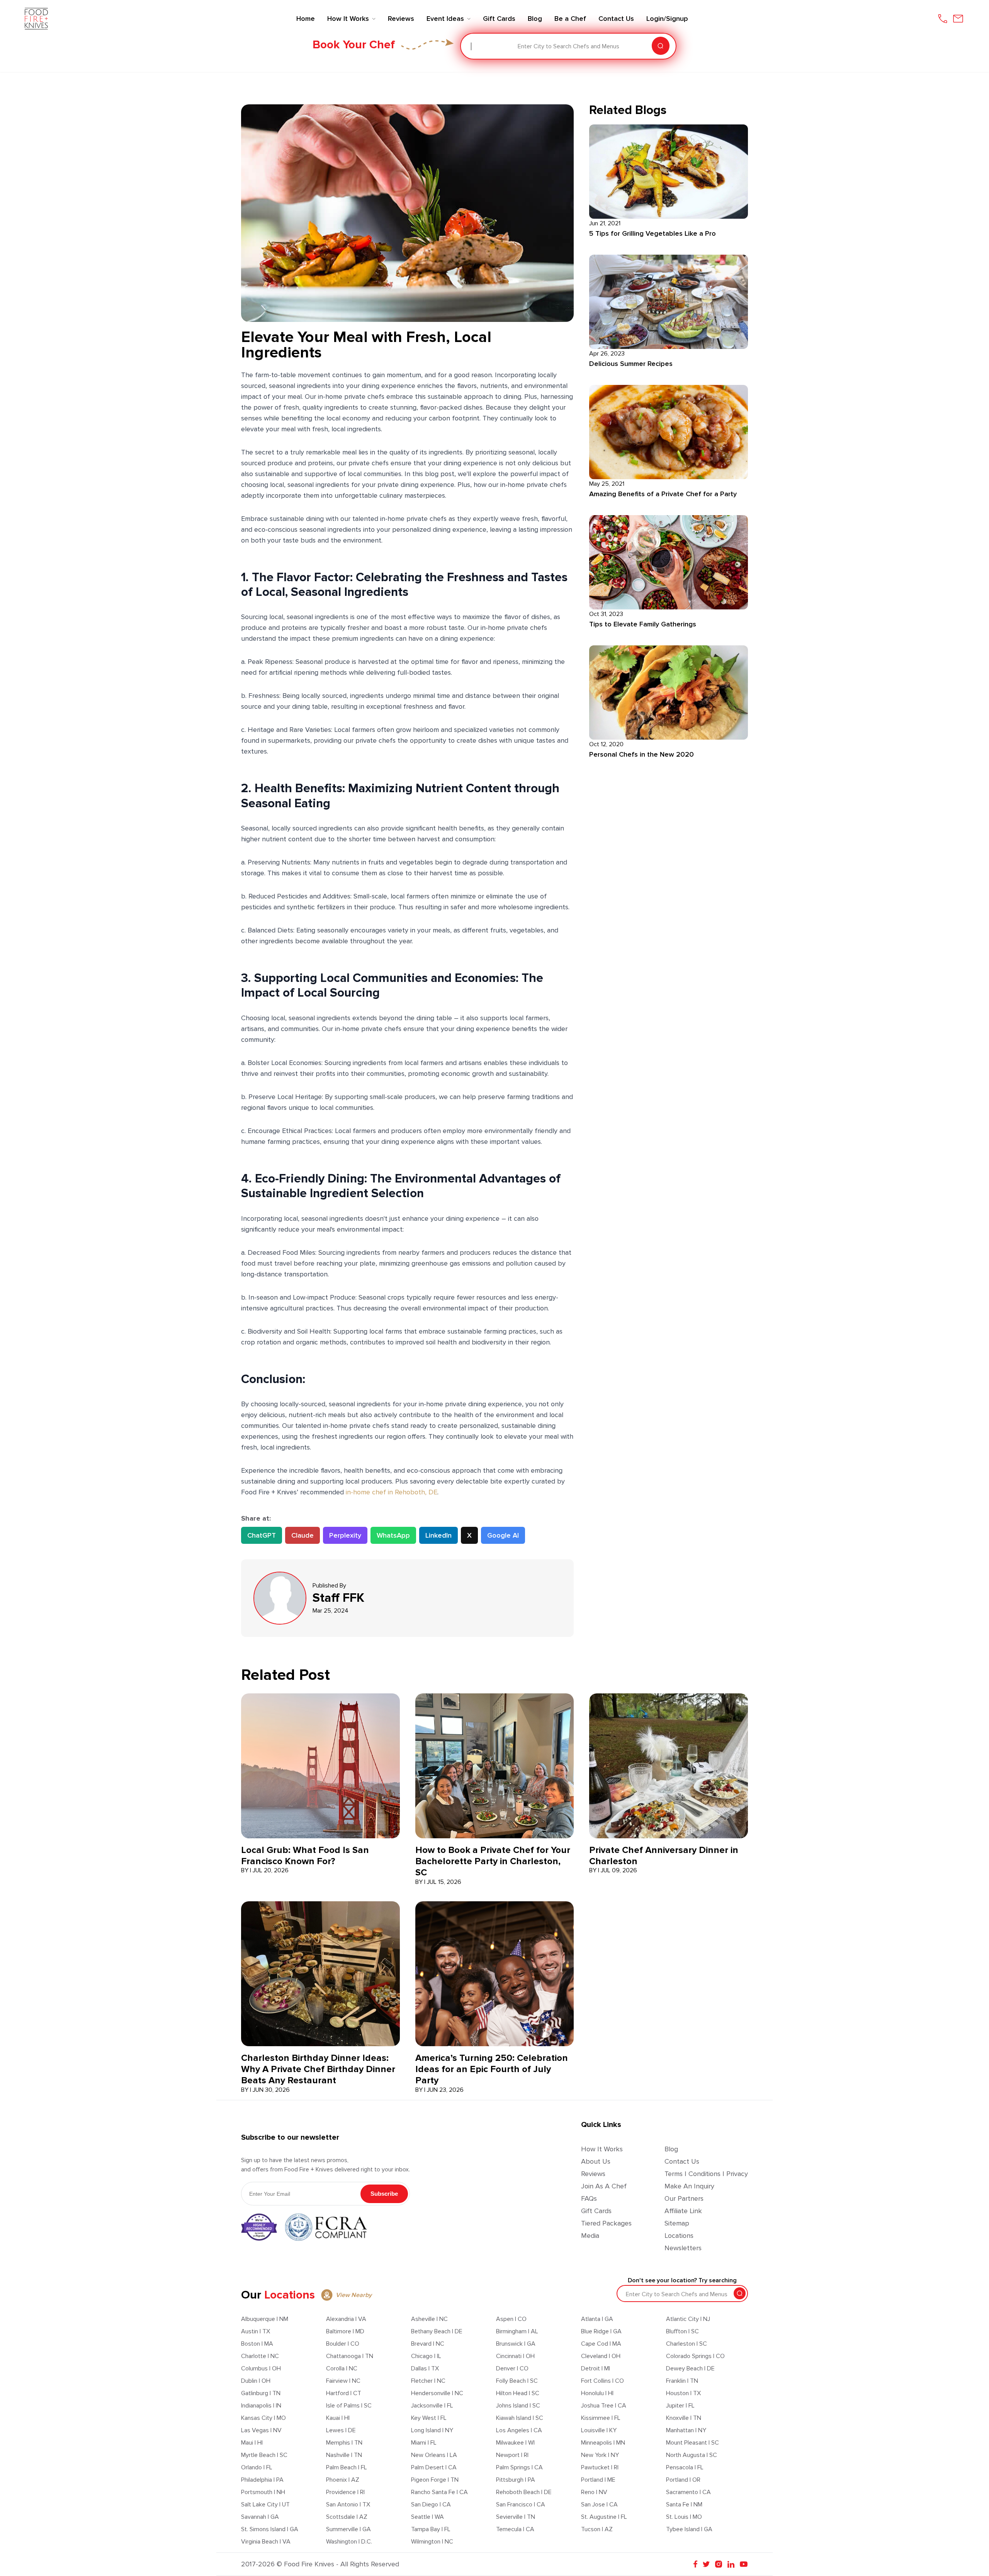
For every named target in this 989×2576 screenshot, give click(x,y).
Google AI (503, 1535)
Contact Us (682, 2161)
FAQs (589, 2198)
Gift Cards (596, 2211)
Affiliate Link (683, 2211)
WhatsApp (393, 1535)
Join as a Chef (604, 2186)
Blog (671, 2149)
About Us (596, 2161)
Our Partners (684, 2198)
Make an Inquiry (689, 2186)
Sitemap (677, 2223)
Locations (679, 2236)
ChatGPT (262, 1535)
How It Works (602, 2149)
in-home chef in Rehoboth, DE (392, 1492)
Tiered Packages (606, 2223)
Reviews (593, 2174)
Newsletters (683, 2248)
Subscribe (384, 2194)
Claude (302, 1535)
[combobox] (472, 46)
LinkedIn (438, 1535)
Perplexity (345, 1535)
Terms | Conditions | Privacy (706, 2174)
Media (590, 2236)
